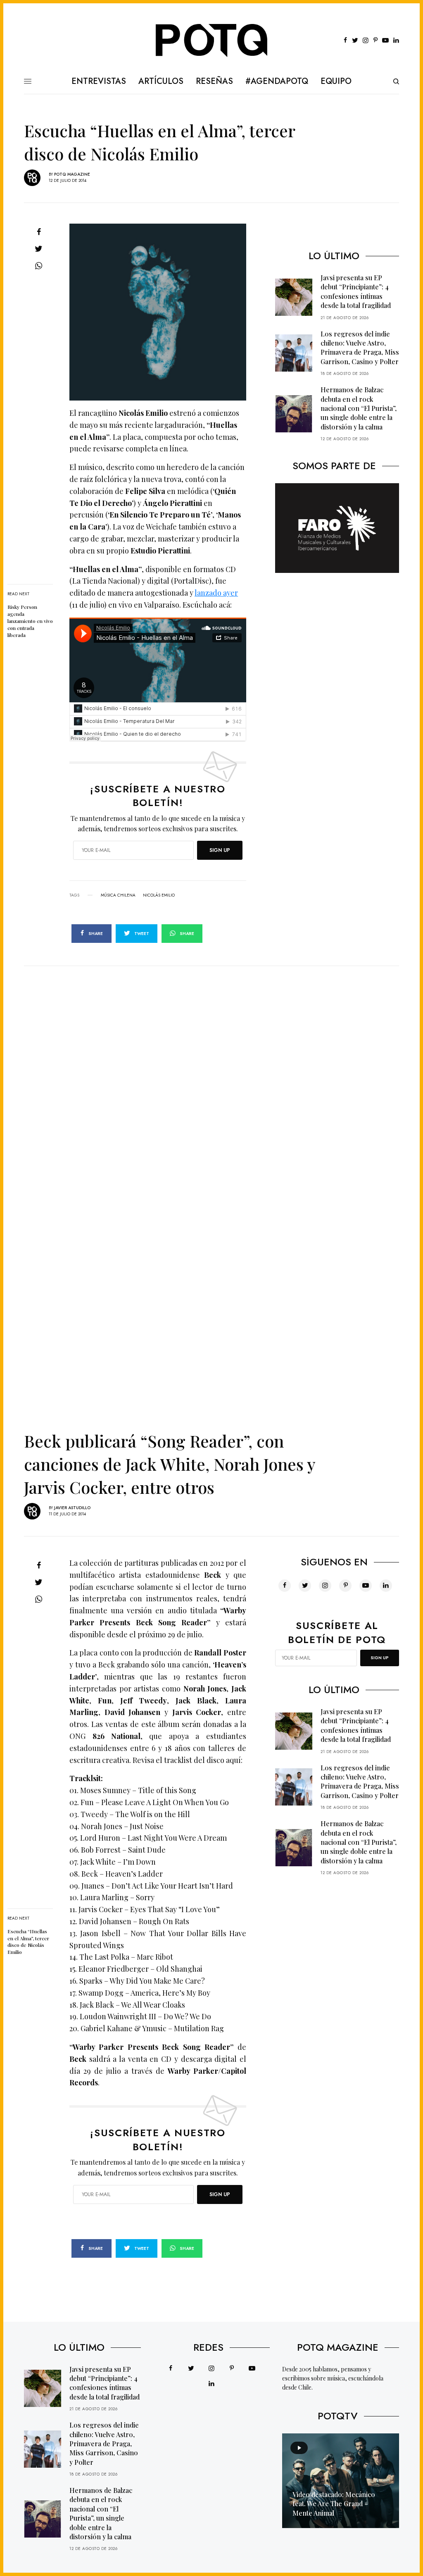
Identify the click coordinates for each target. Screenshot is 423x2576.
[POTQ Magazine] (212, 41)
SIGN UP (220, 850)
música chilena (118, 895)
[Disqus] (211, 1069)
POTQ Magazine (72, 174)
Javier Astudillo (72, 1508)
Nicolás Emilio (159, 895)
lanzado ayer (216, 593)
